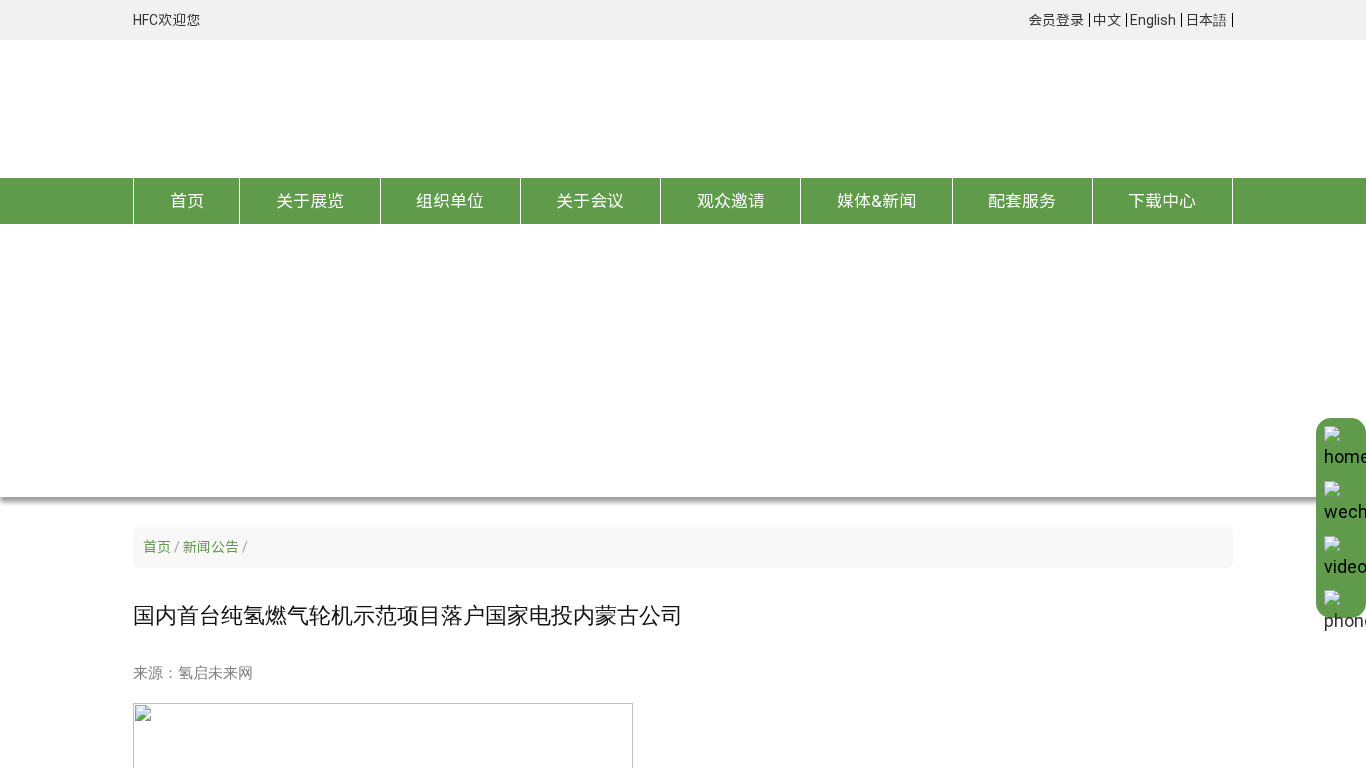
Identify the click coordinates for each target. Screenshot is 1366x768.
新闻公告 (211, 547)
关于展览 (310, 200)
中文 (1107, 20)
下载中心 (1162, 200)
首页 (187, 200)
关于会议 (590, 200)
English (1153, 20)
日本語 (1206, 20)
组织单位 (450, 200)
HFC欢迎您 (166, 20)
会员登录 (1056, 20)
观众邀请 (731, 200)
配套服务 (1022, 200)
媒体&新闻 (876, 200)
